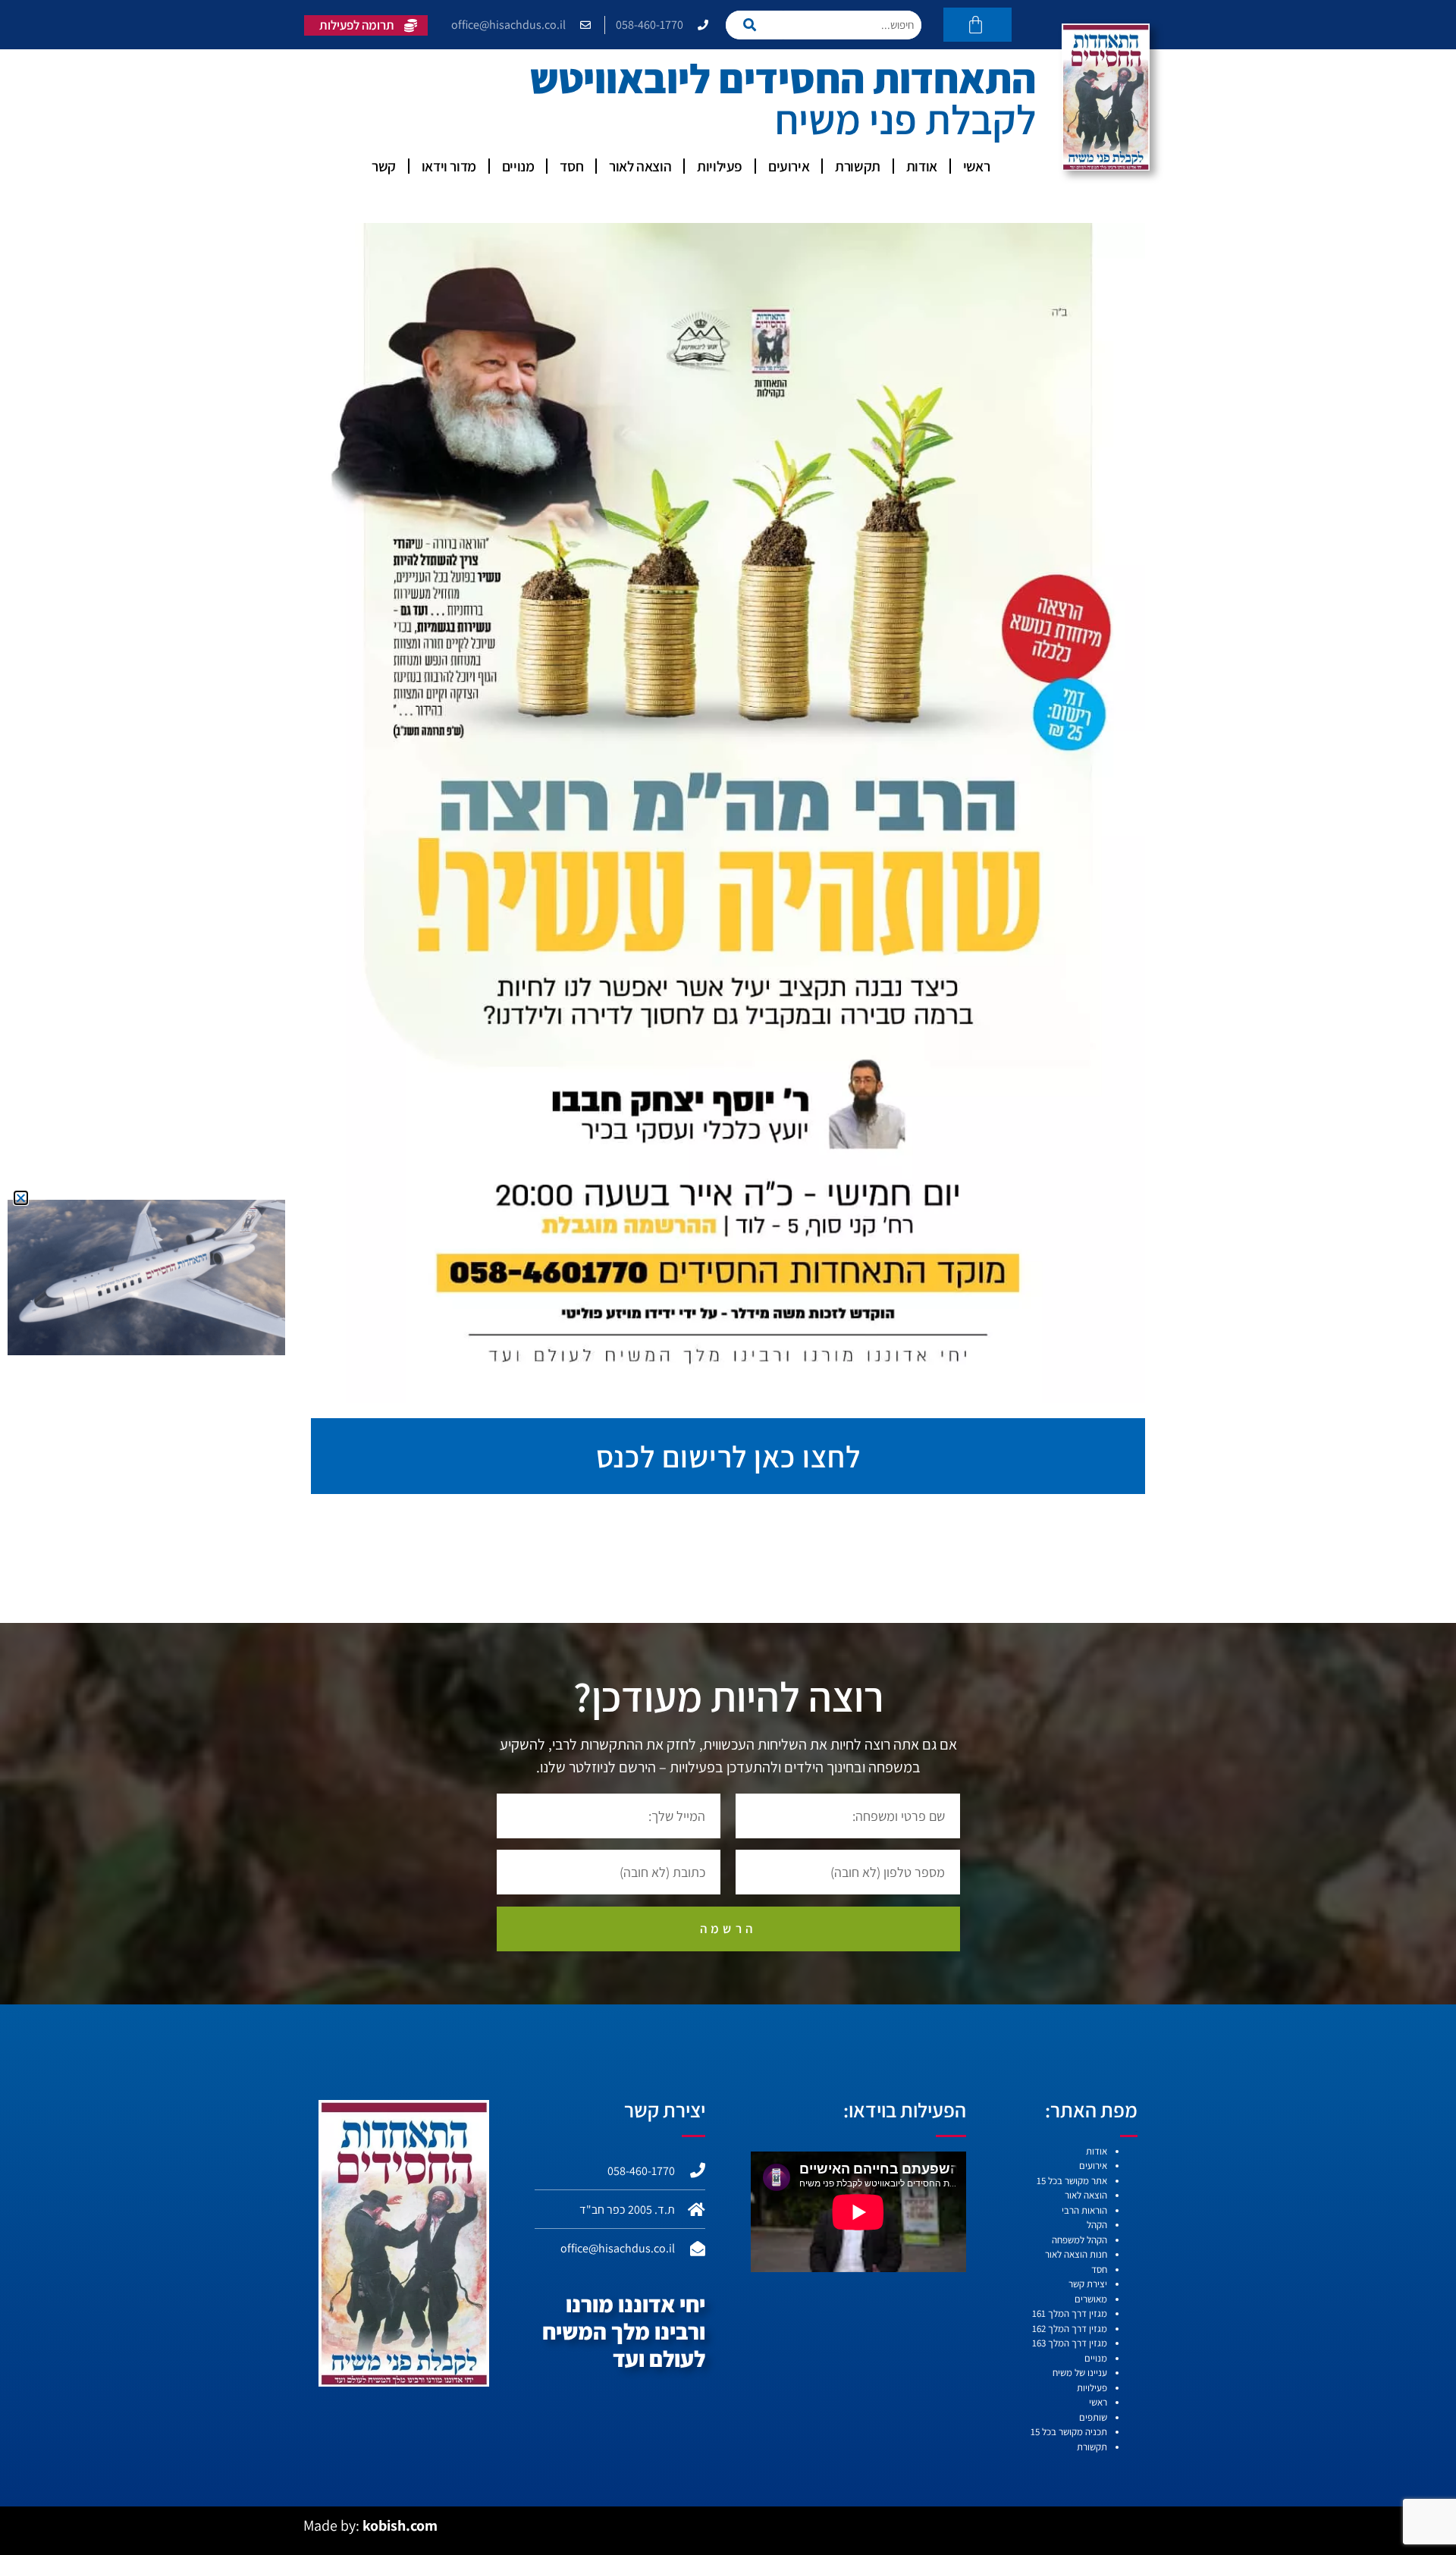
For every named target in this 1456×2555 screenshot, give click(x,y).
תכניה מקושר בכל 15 (1069, 2432)
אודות (922, 166)
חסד (571, 166)
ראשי (976, 166)
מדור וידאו (449, 166)
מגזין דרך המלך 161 (1070, 2313)
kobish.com (400, 2525)
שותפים (1093, 2417)
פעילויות (720, 166)
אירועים (789, 166)
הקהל (1097, 2225)
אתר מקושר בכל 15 (1072, 2181)
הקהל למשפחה (1079, 2240)
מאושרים (1091, 2299)
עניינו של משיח (1080, 2373)
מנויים (518, 166)
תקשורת (858, 166)
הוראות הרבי (1084, 2210)
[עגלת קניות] (977, 25)
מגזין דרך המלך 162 (1070, 2329)
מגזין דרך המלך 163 (1070, 2343)
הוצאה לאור (640, 166)
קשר (384, 166)
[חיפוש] (754, 25)
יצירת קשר (1088, 2284)
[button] (21, 1198)
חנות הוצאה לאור (1076, 2254)
